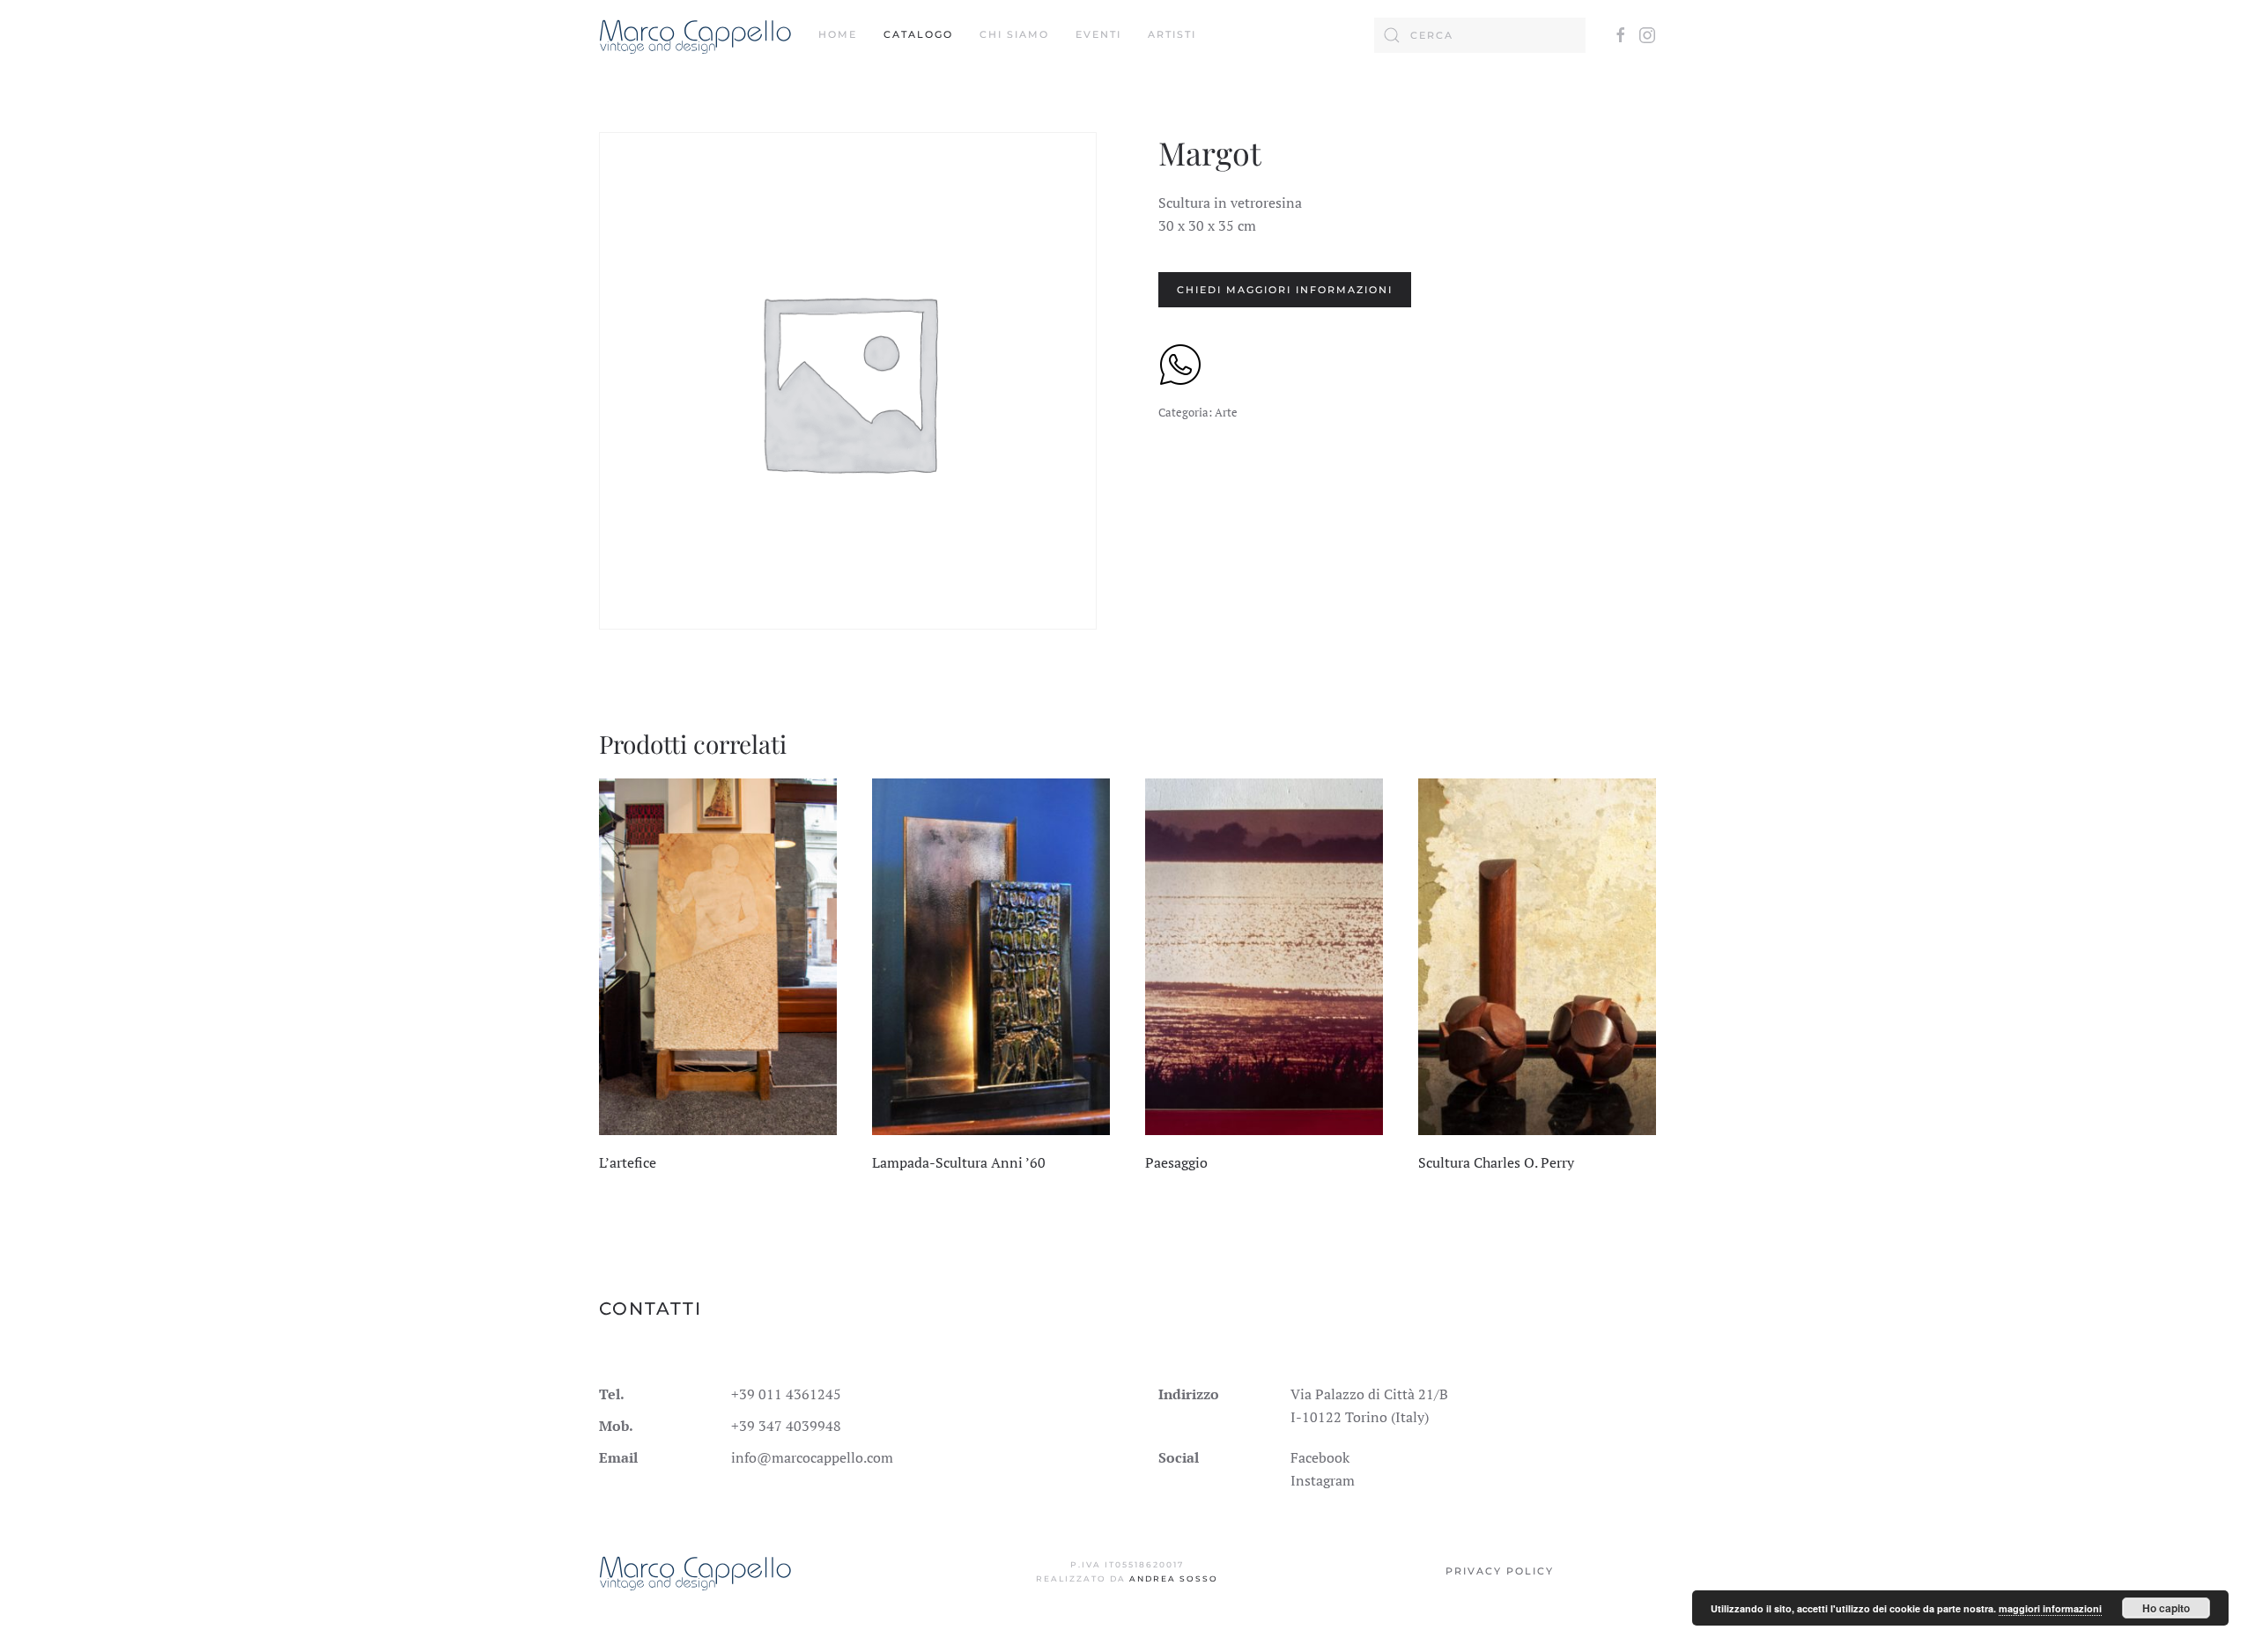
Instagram (1323, 1480)
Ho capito (2166, 1608)
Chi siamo (1014, 34)
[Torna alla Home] (695, 35)
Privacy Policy (1500, 1571)
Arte (1226, 412)
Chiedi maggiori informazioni (1285, 290)
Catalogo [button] (918, 34)
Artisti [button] (1172, 34)
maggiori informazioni (2050, 1608)
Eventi (1098, 34)
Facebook (1320, 1457)
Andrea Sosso (1174, 1578)
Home (838, 34)
